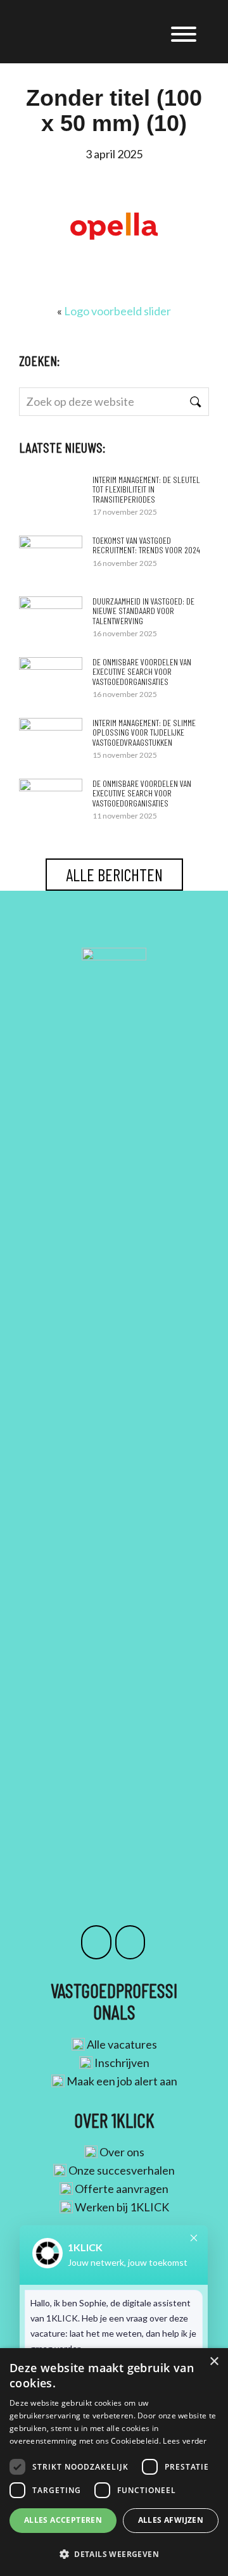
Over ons (122, 2152)
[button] (114, 2554)
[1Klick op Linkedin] (130, 1942)
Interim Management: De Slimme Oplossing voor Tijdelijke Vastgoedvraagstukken (144, 732)
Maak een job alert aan (122, 2081)
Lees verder (185, 2441)
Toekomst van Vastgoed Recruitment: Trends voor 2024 (146, 545)
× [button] (214, 2362)
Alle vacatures (122, 2044)
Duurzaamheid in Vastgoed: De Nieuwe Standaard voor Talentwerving (143, 611)
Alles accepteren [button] (63, 2520)
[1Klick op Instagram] (96, 1942)
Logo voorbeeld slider (117, 311)
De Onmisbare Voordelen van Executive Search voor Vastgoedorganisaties (142, 672)
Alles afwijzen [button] (171, 2520)
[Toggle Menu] (184, 34)
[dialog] (114, 2462)
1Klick (85, 25)
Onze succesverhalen (122, 2170)
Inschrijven (122, 2063)
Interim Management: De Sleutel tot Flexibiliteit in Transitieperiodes (146, 489)
